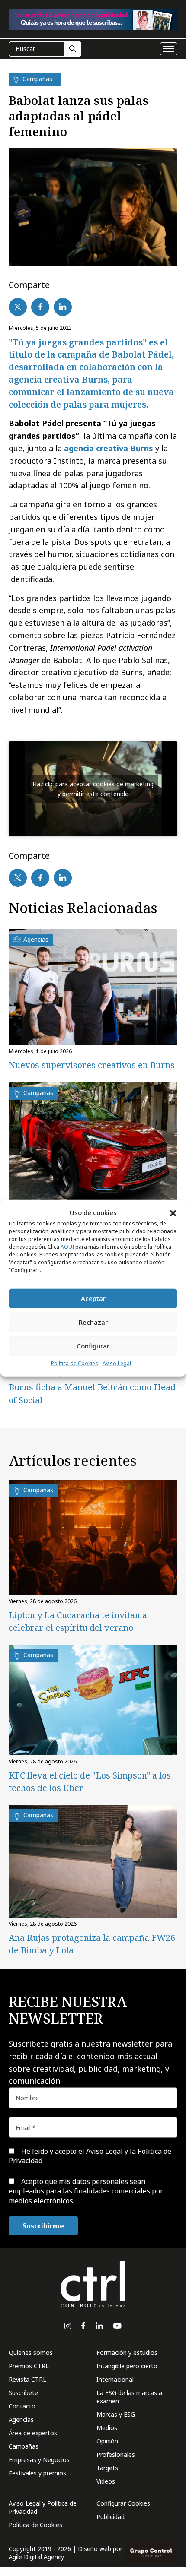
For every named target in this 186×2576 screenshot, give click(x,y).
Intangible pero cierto (127, 2366)
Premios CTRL (29, 2366)
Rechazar (93, 1322)
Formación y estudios (127, 2353)
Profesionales (116, 2454)
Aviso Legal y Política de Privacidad (43, 2507)
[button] (173, 1212)
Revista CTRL (27, 2379)
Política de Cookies (75, 1363)
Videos (106, 2481)
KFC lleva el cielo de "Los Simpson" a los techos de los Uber (90, 1782)
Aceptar (93, 1298)
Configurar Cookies (123, 2503)
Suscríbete (23, 2393)
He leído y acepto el (90, 2156)
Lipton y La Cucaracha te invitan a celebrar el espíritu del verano (78, 1621)
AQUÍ (67, 1247)
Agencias (21, 2419)
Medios (107, 2428)
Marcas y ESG (116, 2414)
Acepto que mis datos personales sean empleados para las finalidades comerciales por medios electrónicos (86, 2191)
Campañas (24, 2446)
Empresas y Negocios (39, 2460)
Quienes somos (31, 2353)
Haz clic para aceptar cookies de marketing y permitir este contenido (93, 789)
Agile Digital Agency (36, 2557)
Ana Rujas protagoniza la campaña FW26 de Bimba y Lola (92, 1944)
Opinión (107, 2441)
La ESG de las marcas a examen (129, 2397)
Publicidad (111, 2517)
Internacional (115, 2379)
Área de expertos (33, 2433)
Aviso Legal (117, 1363)
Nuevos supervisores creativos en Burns (92, 1065)
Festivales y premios (37, 2473)
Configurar (93, 1346)
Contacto (22, 2406)
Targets (107, 2468)
